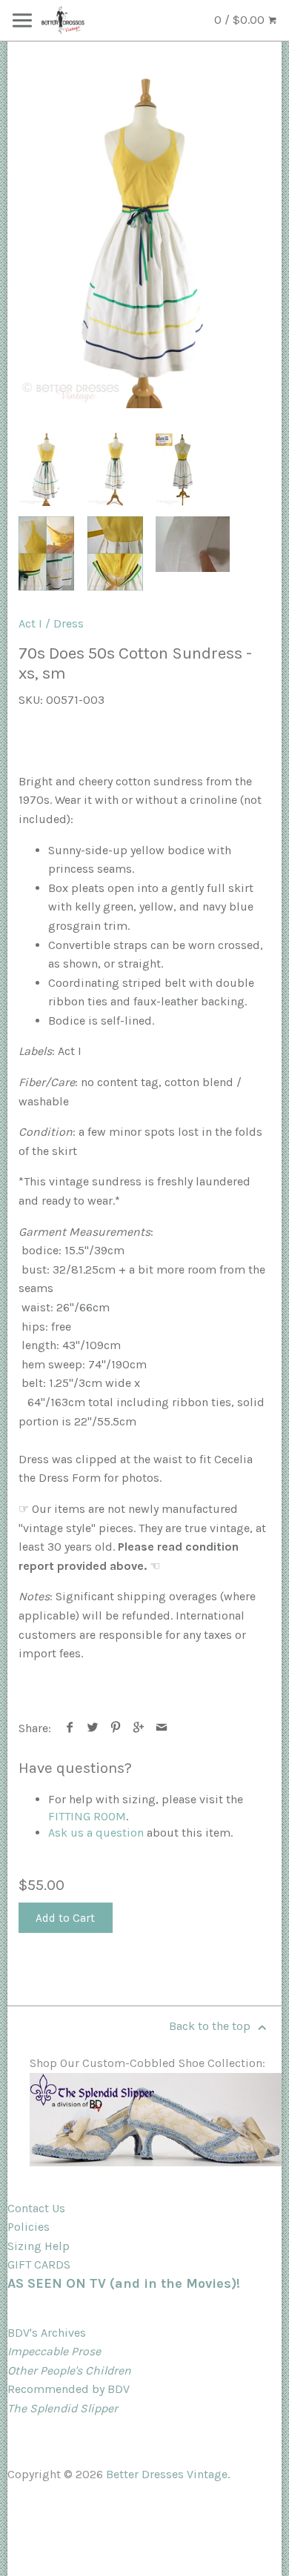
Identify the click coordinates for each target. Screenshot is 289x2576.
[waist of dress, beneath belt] (115, 553)
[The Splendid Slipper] (156, 2162)
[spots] (193, 544)
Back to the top (211, 2026)
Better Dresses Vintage (167, 2474)
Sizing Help (39, 2246)
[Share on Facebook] (70, 1728)
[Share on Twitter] (93, 1728)
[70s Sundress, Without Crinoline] (115, 469)
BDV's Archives (47, 2333)
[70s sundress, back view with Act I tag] (183, 469)
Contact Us (36, 2208)
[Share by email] (162, 1728)
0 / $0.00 (241, 20)
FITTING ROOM (87, 1816)
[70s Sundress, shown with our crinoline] (144, 240)
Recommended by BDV (69, 2389)
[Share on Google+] (139, 1728)
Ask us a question (96, 1833)
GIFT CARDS (39, 2264)
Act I (30, 623)
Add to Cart (65, 1918)
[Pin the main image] (116, 1728)
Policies (29, 2227)
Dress (69, 623)
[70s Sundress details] (46, 553)
